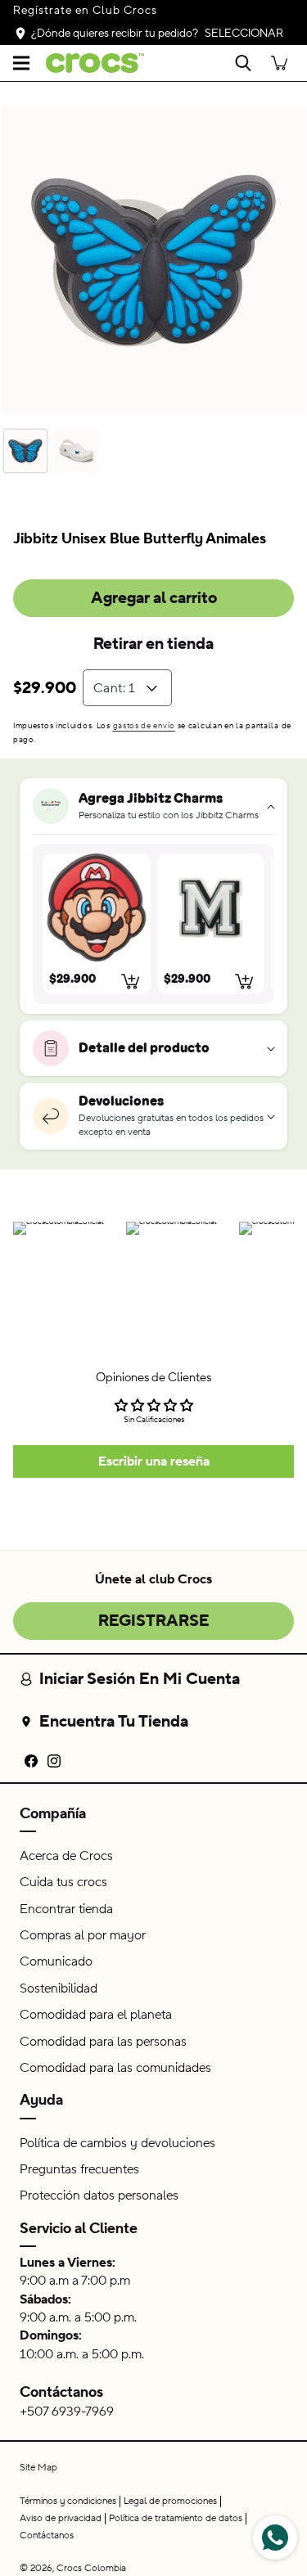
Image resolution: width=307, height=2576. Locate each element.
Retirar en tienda (153, 644)
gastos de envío (144, 725)
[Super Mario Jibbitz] (97, 907)
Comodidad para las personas (103, 2042)
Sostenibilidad (59, 1988)
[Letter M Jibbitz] (211, 907)
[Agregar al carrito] (131, 981)
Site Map (38, 2468)
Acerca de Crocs (66, 1856)
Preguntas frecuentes (79, 2169)
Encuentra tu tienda (114, 1722)
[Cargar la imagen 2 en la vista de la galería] (76, 451)
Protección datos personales (99, 2195)
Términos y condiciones (68, 2501)
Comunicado (56, 1961)
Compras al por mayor (83, 1935)
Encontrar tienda (66, 1909)
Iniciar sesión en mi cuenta (140, 1679)
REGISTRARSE (154, 1621)
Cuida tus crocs (63, 1882)
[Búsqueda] (243, 63)
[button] (21, 63)
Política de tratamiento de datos (176, 2518)
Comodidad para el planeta (96, 2015)
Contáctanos (61, 2392)
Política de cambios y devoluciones (117, 2143)
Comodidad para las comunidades (115, 2068)
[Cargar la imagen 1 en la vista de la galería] (25, 451)
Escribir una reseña (154, 1461)
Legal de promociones (170, 2501)
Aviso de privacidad (61, 2518)
